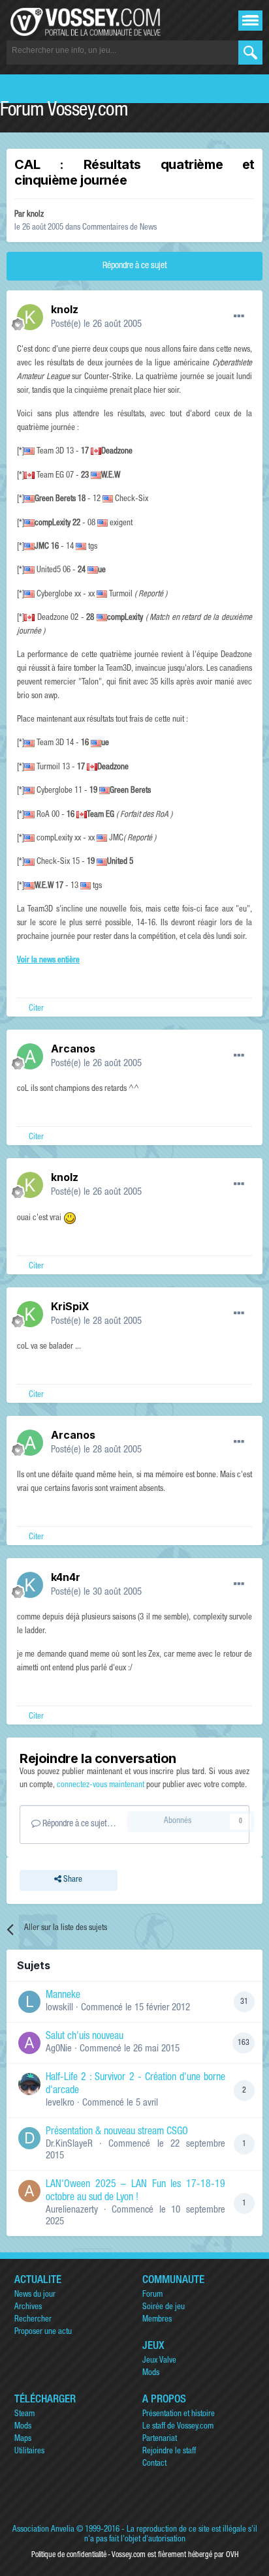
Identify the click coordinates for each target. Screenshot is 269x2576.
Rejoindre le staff (169, 2452)
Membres (157, 2320)
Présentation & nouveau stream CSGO (117, 2132)
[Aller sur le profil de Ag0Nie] (29, 2043)
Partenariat (160, 2439)
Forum (152, 2295)
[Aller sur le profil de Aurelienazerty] (29, 2191)
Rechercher (33, 2320)
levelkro (60, 2103)
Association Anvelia (43, 2530)
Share (72, 1880)
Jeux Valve (159, 2361)
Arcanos (73, 1049)
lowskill (59, 2008)
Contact (154, 2464)
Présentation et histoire (179, 2415)
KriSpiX (70, 1306)
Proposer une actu (43, 2332)
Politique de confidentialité (69, 2555)
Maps (23, 2439)
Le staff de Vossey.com (178, 2427)
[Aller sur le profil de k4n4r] (30, 1585)
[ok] (250, 53)
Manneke (63, 1996)
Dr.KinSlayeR (69, 2144)
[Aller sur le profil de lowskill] (29, 2002)
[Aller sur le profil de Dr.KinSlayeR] (29, 2138)
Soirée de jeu (164, 2308)
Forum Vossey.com (64, 112)
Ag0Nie (59, 2049)
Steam (24, 2415)
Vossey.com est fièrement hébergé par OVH (175, 2555)
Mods (151, 2373)
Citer (36, 1009)
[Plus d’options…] (239, 316)
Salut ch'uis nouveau (85, 2037)
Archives (28, 2308)
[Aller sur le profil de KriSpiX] (30, 1314)
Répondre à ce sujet (135, 266)
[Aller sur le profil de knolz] (30, 317)
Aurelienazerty (72, 2210)
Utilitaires (29, 2452)
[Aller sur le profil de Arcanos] (30, 1056)
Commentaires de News (119, 228)
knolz (35, 215)
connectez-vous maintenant (101, 1786)
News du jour (35, 2295)
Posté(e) (96, 325)
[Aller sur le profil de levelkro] (29, 2084)
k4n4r (66, 1577)
